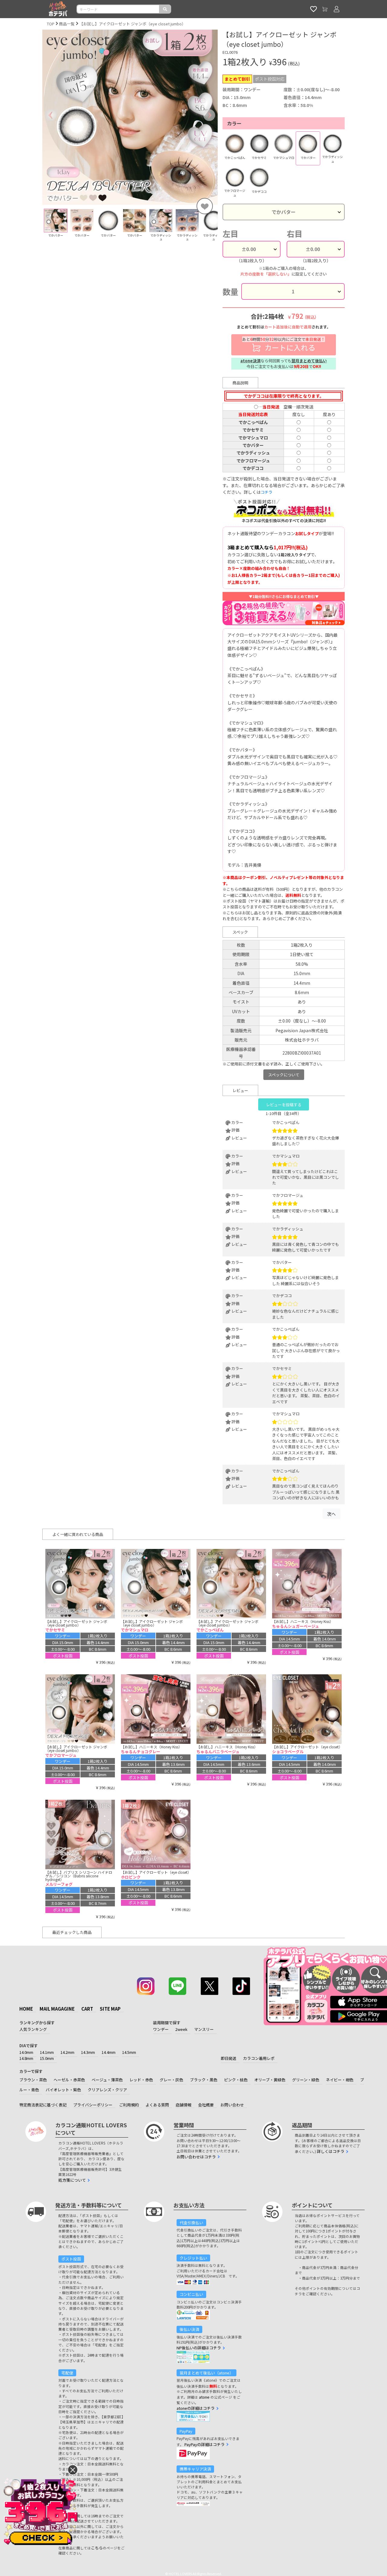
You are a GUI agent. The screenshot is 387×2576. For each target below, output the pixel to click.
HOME (26, 2009)
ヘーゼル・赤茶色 (69, 2080)
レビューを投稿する (284, 1105)
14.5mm (129, 2052)
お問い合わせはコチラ (196, 2157)
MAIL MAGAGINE (57, 2009)
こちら (97, 2548)
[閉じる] (73, 2470)
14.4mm (109, 2052)
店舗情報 (184, 2105)
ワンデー (161, 2029)
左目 (230, 234)
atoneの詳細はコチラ (196, 2408)
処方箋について (72, 2180)
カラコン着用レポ (259, 2058)
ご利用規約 (129, 2105)
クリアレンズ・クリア (107, 2090)
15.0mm (47, 2058)
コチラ (267, 492)
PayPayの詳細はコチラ (205, 2444)
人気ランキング (33, 2029)
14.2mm (67, 2052)
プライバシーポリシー (93, 2105)
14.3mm (88, 2052)
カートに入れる (284, 344)
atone (204, 2397)
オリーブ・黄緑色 (270, 2080)
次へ (331, 1514)
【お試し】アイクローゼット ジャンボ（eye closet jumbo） (132, 24)
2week (181, 2029)
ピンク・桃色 (236, 2080)
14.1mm (47, 2052)
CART (87, 2009)
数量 (230, 291)
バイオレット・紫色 (63, 2090)
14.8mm (26, 2058)
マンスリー (204, 2029)
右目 (294, 234)
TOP (51, 24)
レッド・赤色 (141, 2080)
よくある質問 (157, 2105)
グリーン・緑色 (306, 2080)
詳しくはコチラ (331, 2151)
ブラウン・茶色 (33, 2080)
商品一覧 (67, 24)
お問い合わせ (232, 2105)
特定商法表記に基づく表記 (43, 2105)
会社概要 (206, 2105)
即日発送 (229, 2058)
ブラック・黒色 (204, 2080)
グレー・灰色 (171, 2080)
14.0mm (26, 2052)
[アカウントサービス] (337, 9)
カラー (234, 123)
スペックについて (284, 1075)
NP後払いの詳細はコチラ (199, 2348)
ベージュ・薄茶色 (107, 2080)
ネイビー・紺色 (340, 2080)
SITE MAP (110, 2009)
